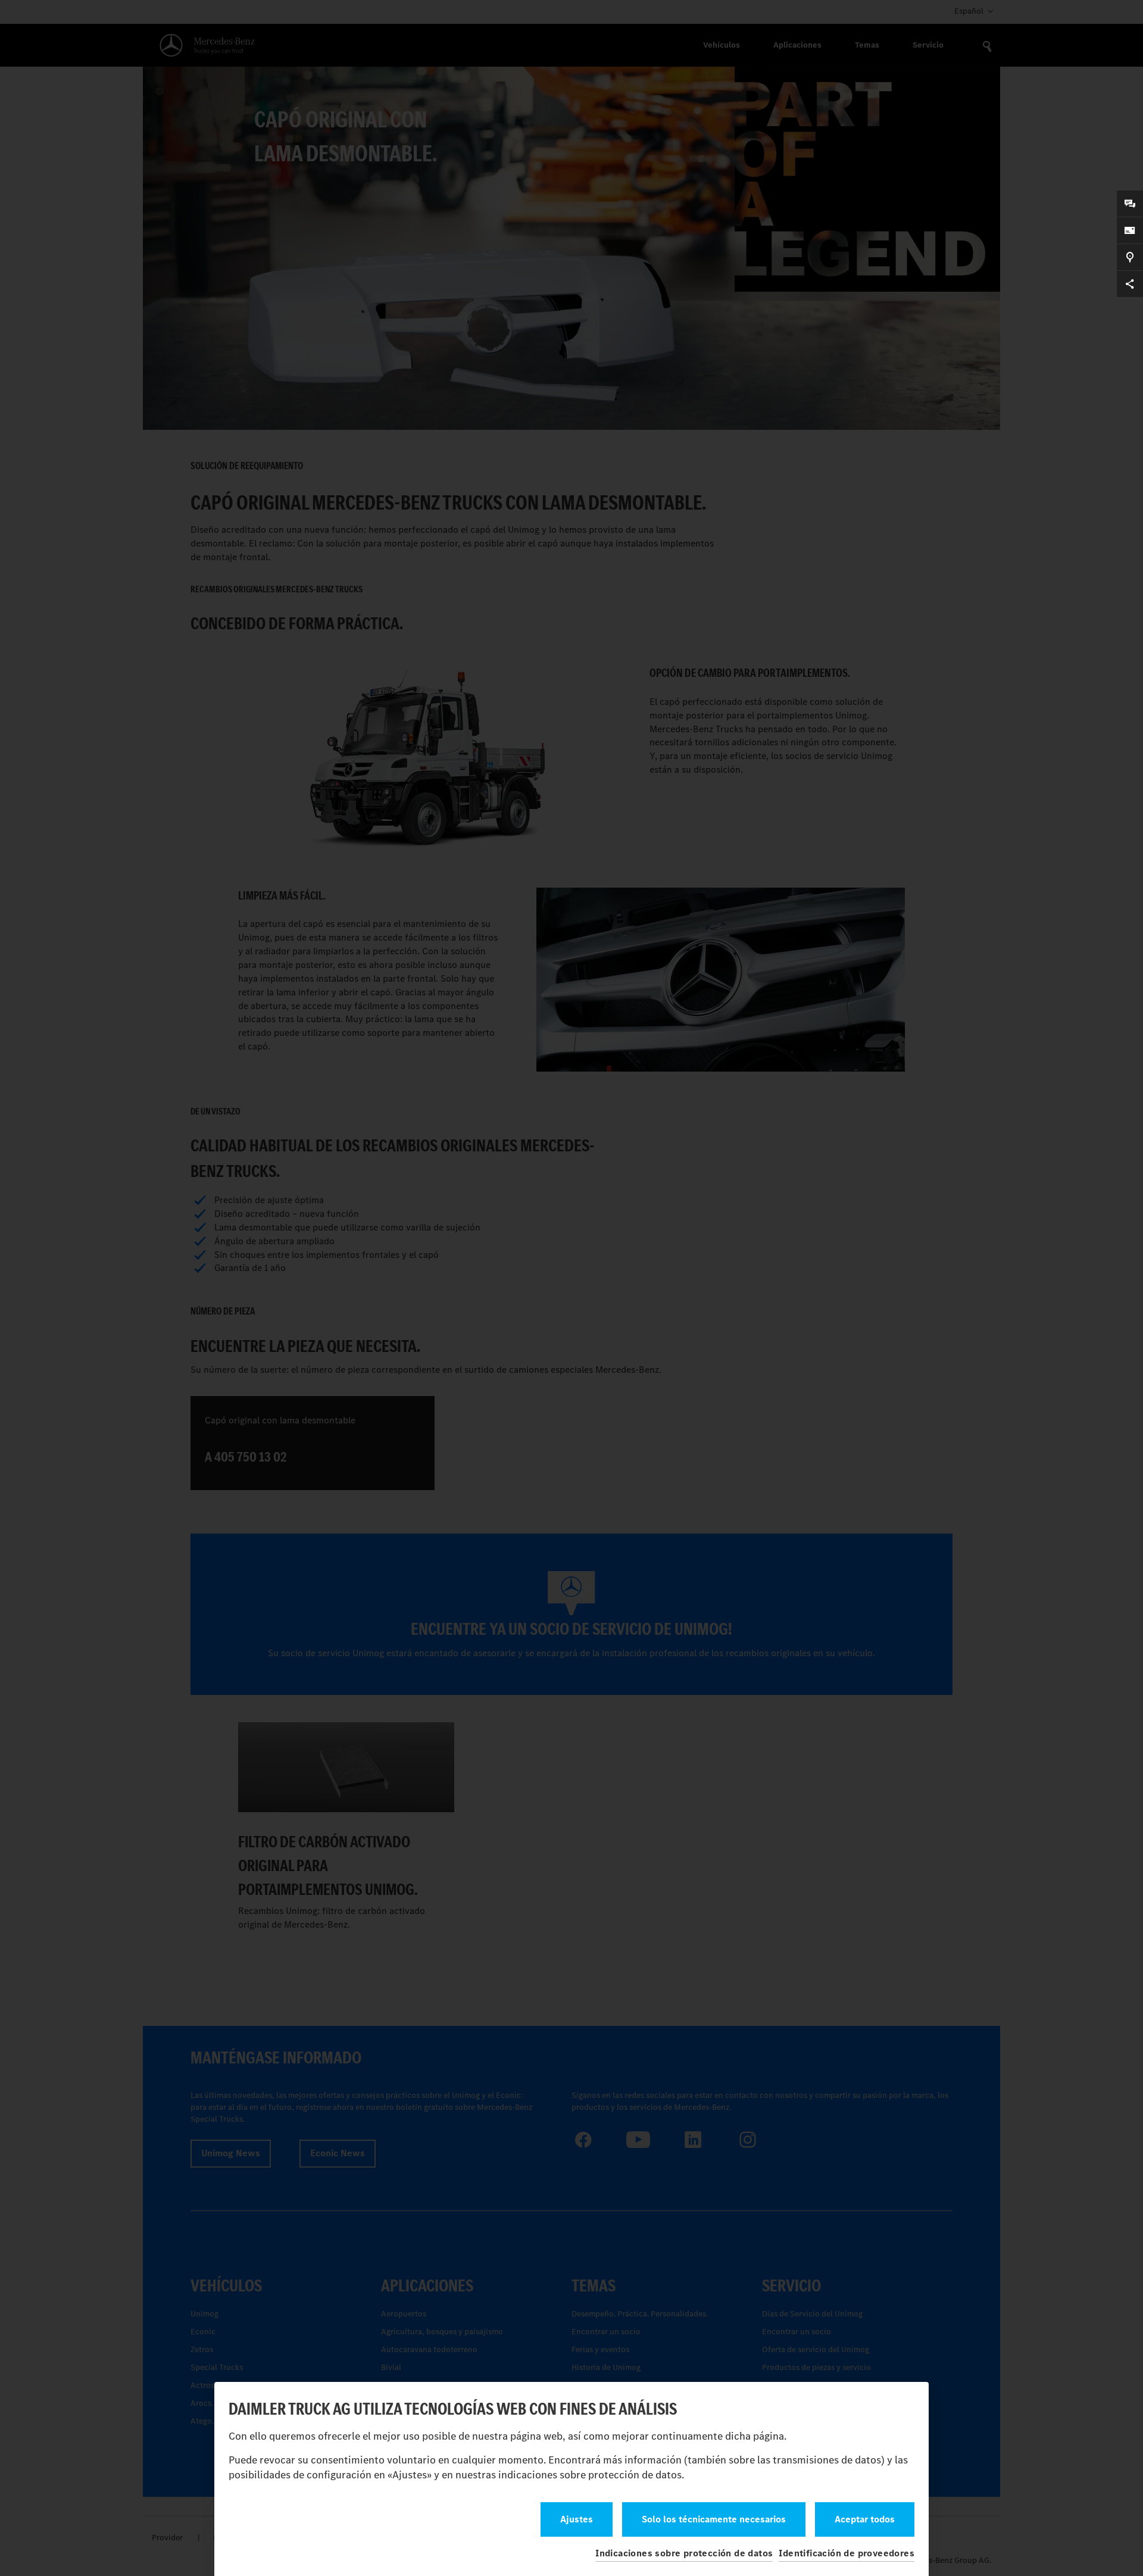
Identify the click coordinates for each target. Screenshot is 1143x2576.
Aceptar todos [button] (865, 2519)
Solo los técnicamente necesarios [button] (714, 2519)
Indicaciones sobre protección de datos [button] (684, 2553)
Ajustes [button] (577, 2519)
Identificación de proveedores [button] (847, 2553)
